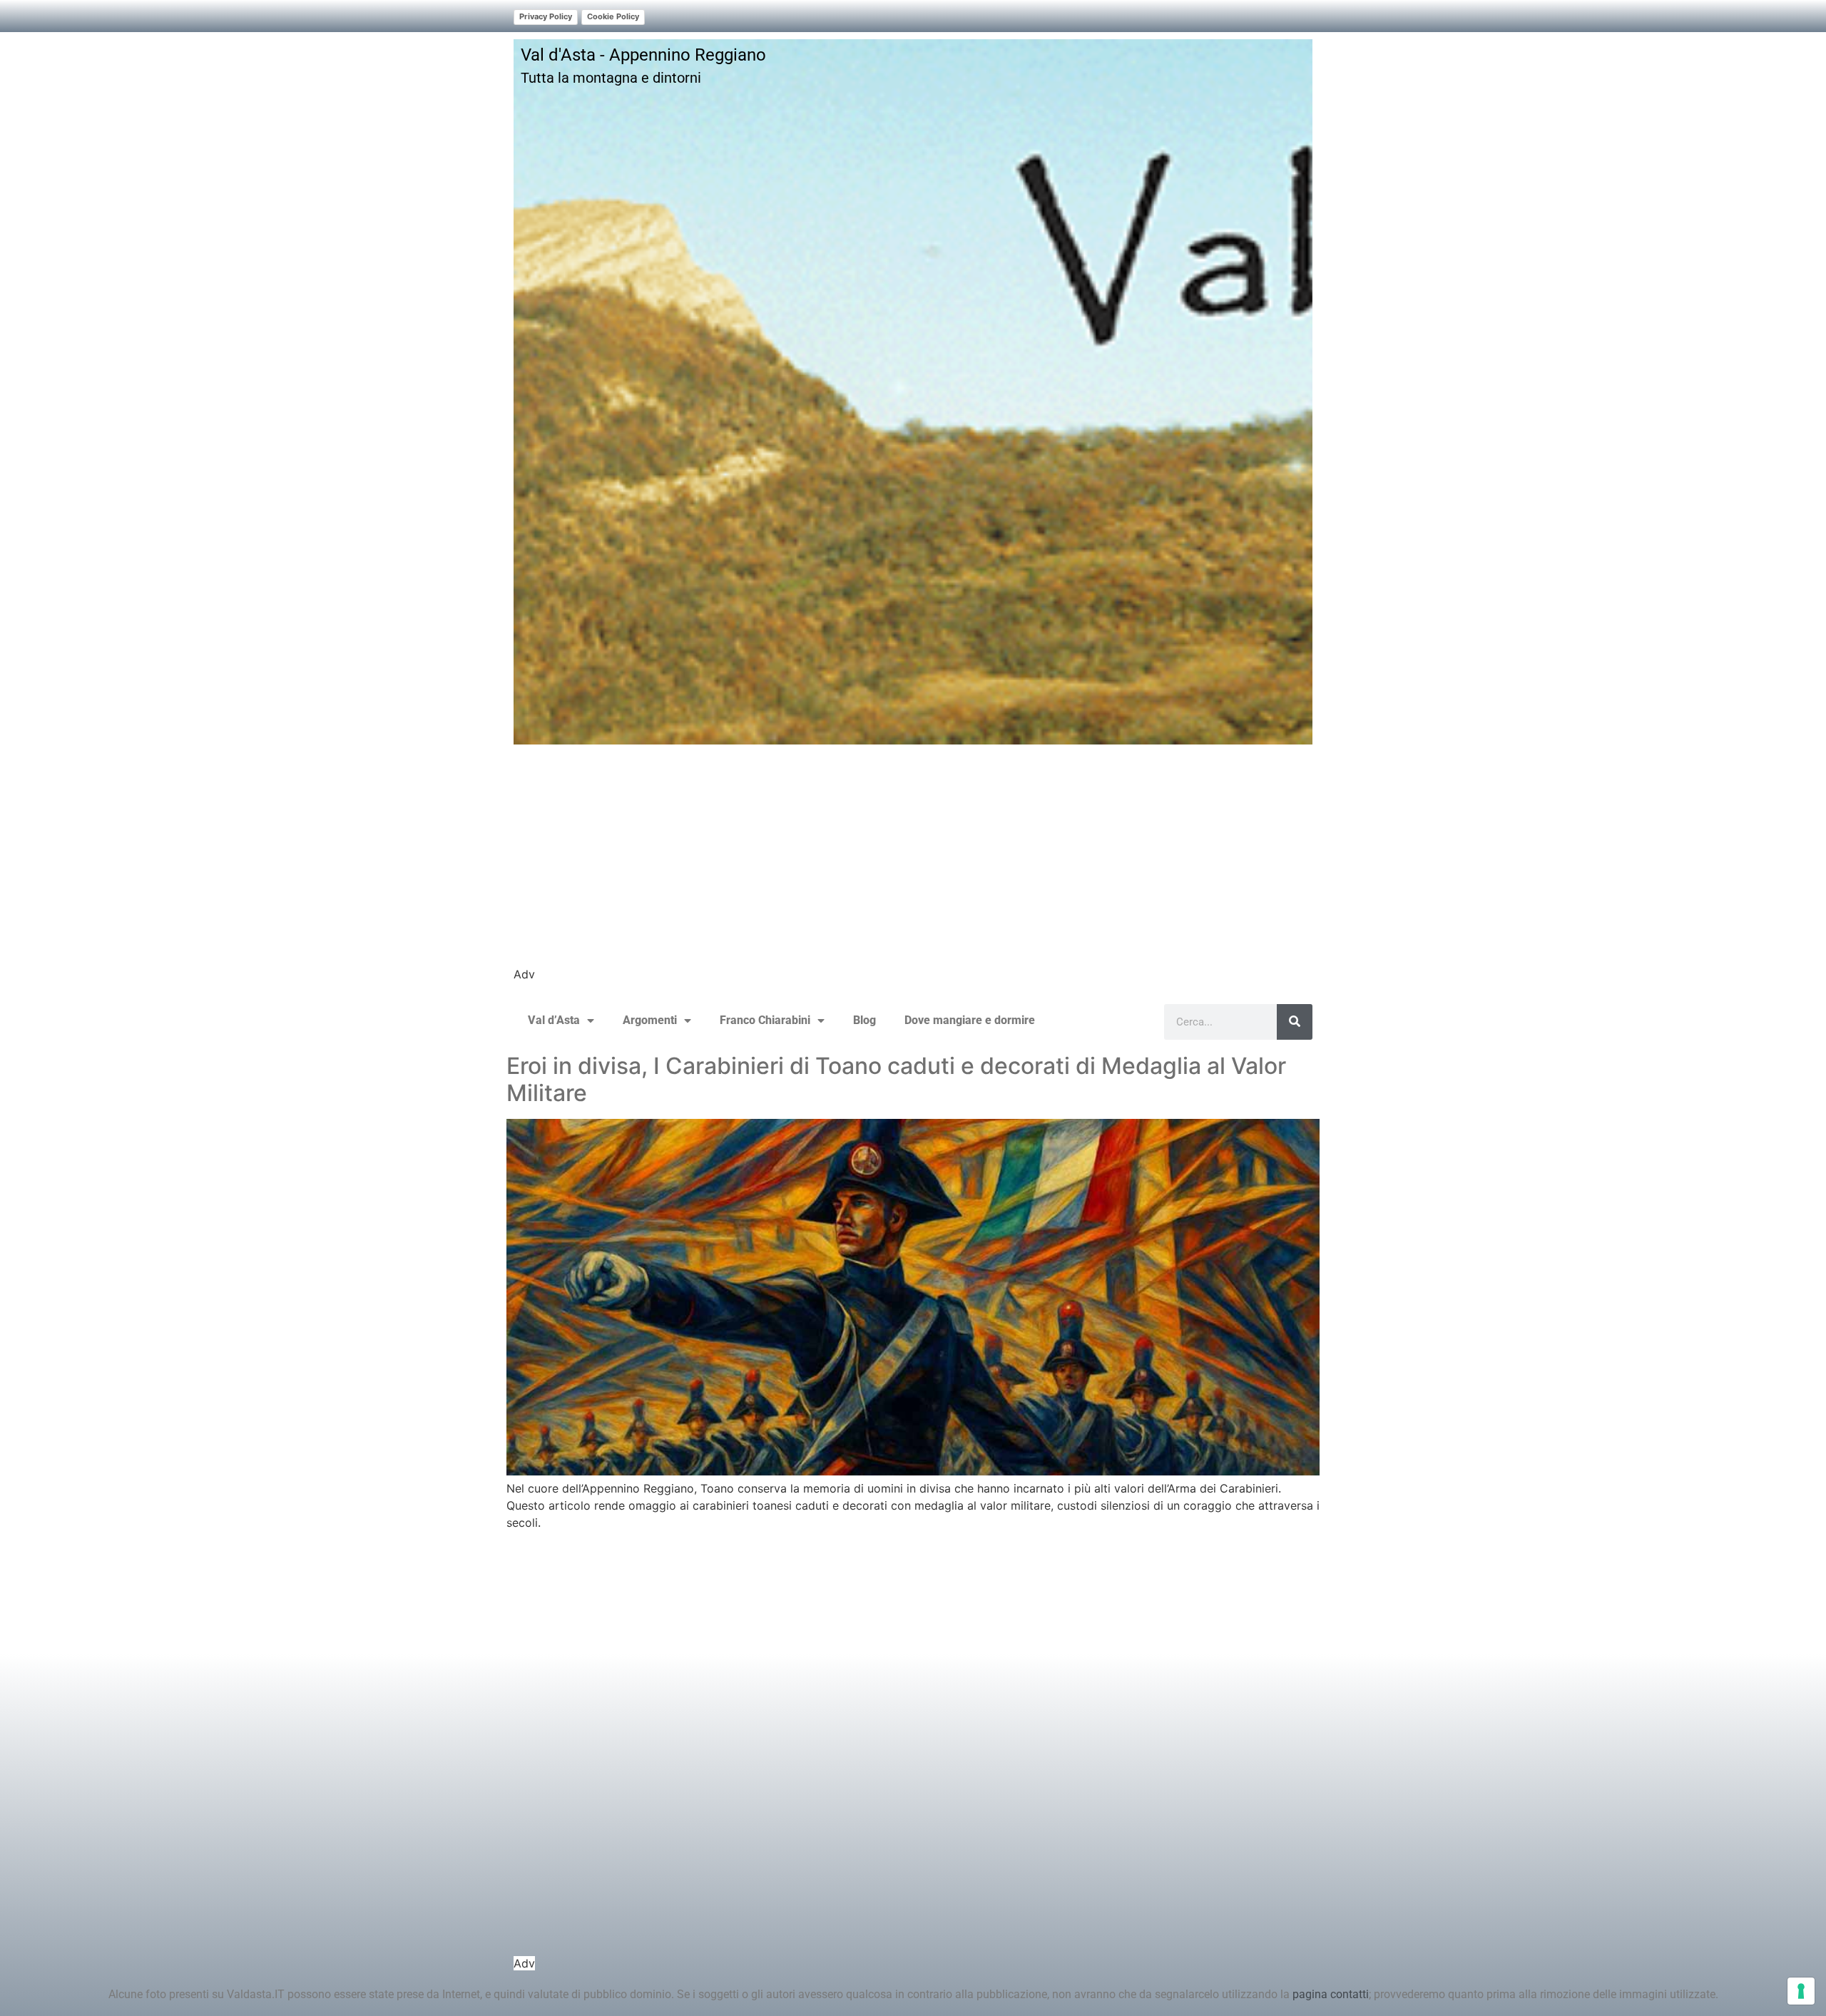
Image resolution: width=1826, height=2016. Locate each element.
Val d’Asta (554, 1020)
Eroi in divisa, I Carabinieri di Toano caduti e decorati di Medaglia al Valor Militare (896, 1079)
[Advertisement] (913, 866)
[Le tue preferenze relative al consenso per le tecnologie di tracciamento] (1801, 1991)
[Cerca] (1295, 1022)
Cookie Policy (613, 16)
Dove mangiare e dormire (970, 1020)
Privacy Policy (546, 16)
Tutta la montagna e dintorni (611, 78)
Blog (864, 1020)
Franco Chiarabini (765, 1020)
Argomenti (650, 1020)
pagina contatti (1331, 1994)
